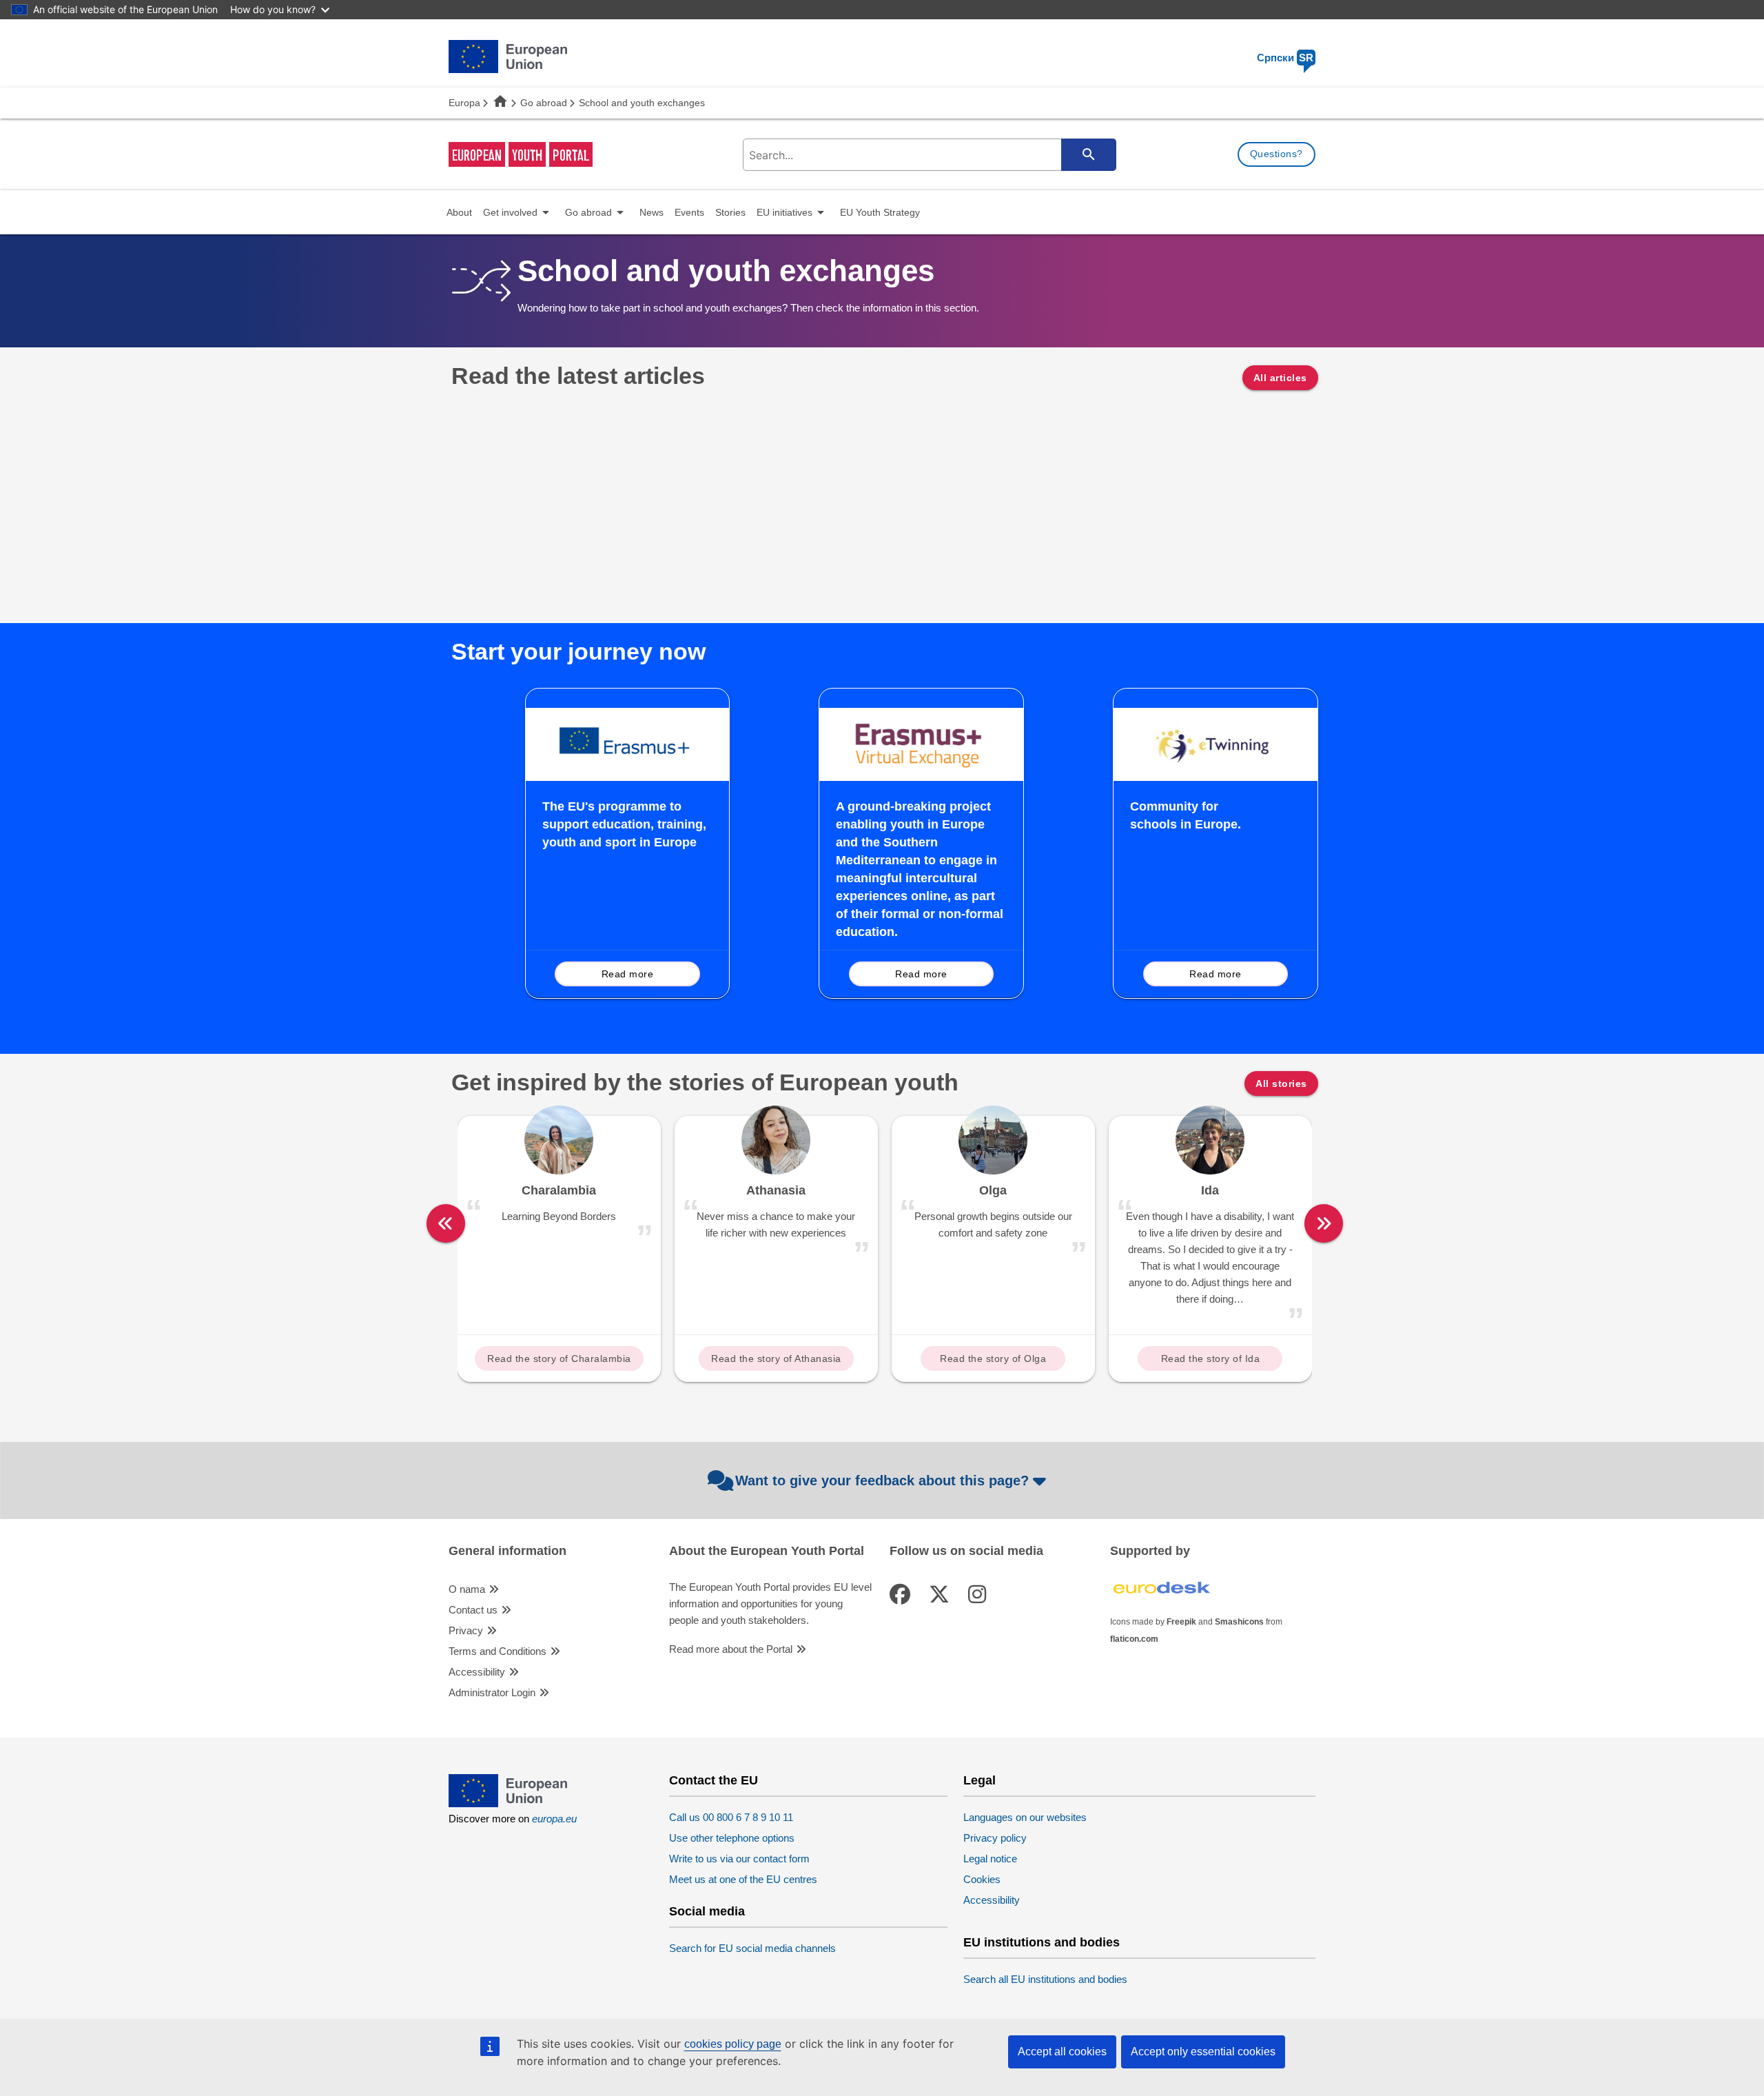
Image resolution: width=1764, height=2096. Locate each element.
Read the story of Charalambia (559, 1359)
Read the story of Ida (1211, 1359)
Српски (1285, 58)
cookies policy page (733, 2044)
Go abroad (544, 103)
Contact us (473, 1610)
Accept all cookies (1062, 2052)
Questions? (1276, 154)
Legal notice (990, 1859)
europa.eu (554, 1819)
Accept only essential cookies (1203, 2052)
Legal (980, 1781)
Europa (464, 103)
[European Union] (508, 1803)
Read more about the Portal (731, 1649)
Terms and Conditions (498, 1651)
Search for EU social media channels (752, 1948)
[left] (446, 1223)
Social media (707, 1912)
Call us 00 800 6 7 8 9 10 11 (731, 1817)
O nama (467, 1589)
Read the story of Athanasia (776, 1359)
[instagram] (980, 1595)
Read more (628, 974)
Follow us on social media (966, 1551)
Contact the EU (714, 1781)
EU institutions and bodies (1042, 1943)
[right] (1324, 1223)
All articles (1280, 378)
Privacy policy (995, 1838)
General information (507, 1551)
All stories (1281, 1083)
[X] (942, 1595)
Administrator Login (492, 1692)
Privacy (466, 1630)
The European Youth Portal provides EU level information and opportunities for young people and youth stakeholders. (770, 1604)
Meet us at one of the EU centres (743, 1879)
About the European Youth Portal (767, 1551)
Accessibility (477, 1672)
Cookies (982, 1879)
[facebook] (903, 1595)
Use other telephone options (732, 1838)
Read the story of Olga (993, 1359)
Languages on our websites (1025, 1817)
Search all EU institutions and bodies (1045, 1979)
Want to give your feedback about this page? (882, 1481)
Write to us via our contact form (739, 1859)
